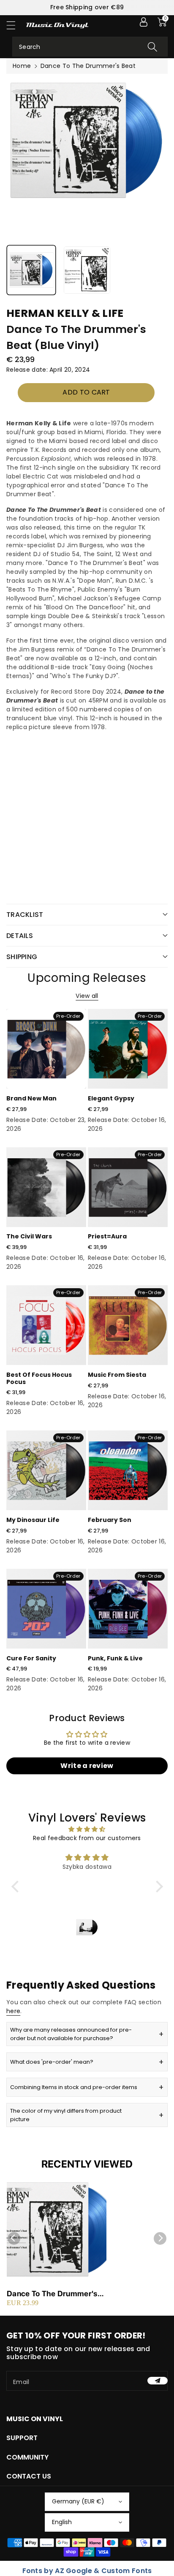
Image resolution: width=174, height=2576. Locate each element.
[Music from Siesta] (128, 1325)
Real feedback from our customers (87, 1838)
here (13, 2011)
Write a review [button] (87, 1766)
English (62, 2522)
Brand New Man (31, 1098)
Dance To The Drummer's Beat (52, 2294)
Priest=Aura (107, 1236)
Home (22, 66)
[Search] (152, 47)
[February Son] (128, 1470)
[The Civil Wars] (46, 1187)
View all (87, 996)
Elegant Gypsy (111, 1098)
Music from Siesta (117, 1375)
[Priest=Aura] (128, 1187)
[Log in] (144, 22)
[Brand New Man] (46, 1049)
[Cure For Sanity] (46, 1609)
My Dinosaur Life (33, 1520)
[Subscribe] (158, 2381)
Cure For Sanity (31, 1658)
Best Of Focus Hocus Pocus (39, 1378)
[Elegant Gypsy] (128, 1049)
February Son (110, 1520)
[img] (87, 1829)
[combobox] (90, 47)
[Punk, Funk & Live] (128, 1609)
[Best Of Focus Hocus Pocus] (46, 1325)
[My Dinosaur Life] (46, 1470)
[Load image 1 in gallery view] (31, 270)
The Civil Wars (29, 1236)
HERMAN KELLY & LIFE (65, 313)
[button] (15, 25)
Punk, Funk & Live (115, 1658)
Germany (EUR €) (78, 2501)
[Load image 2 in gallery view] (87, 270)
